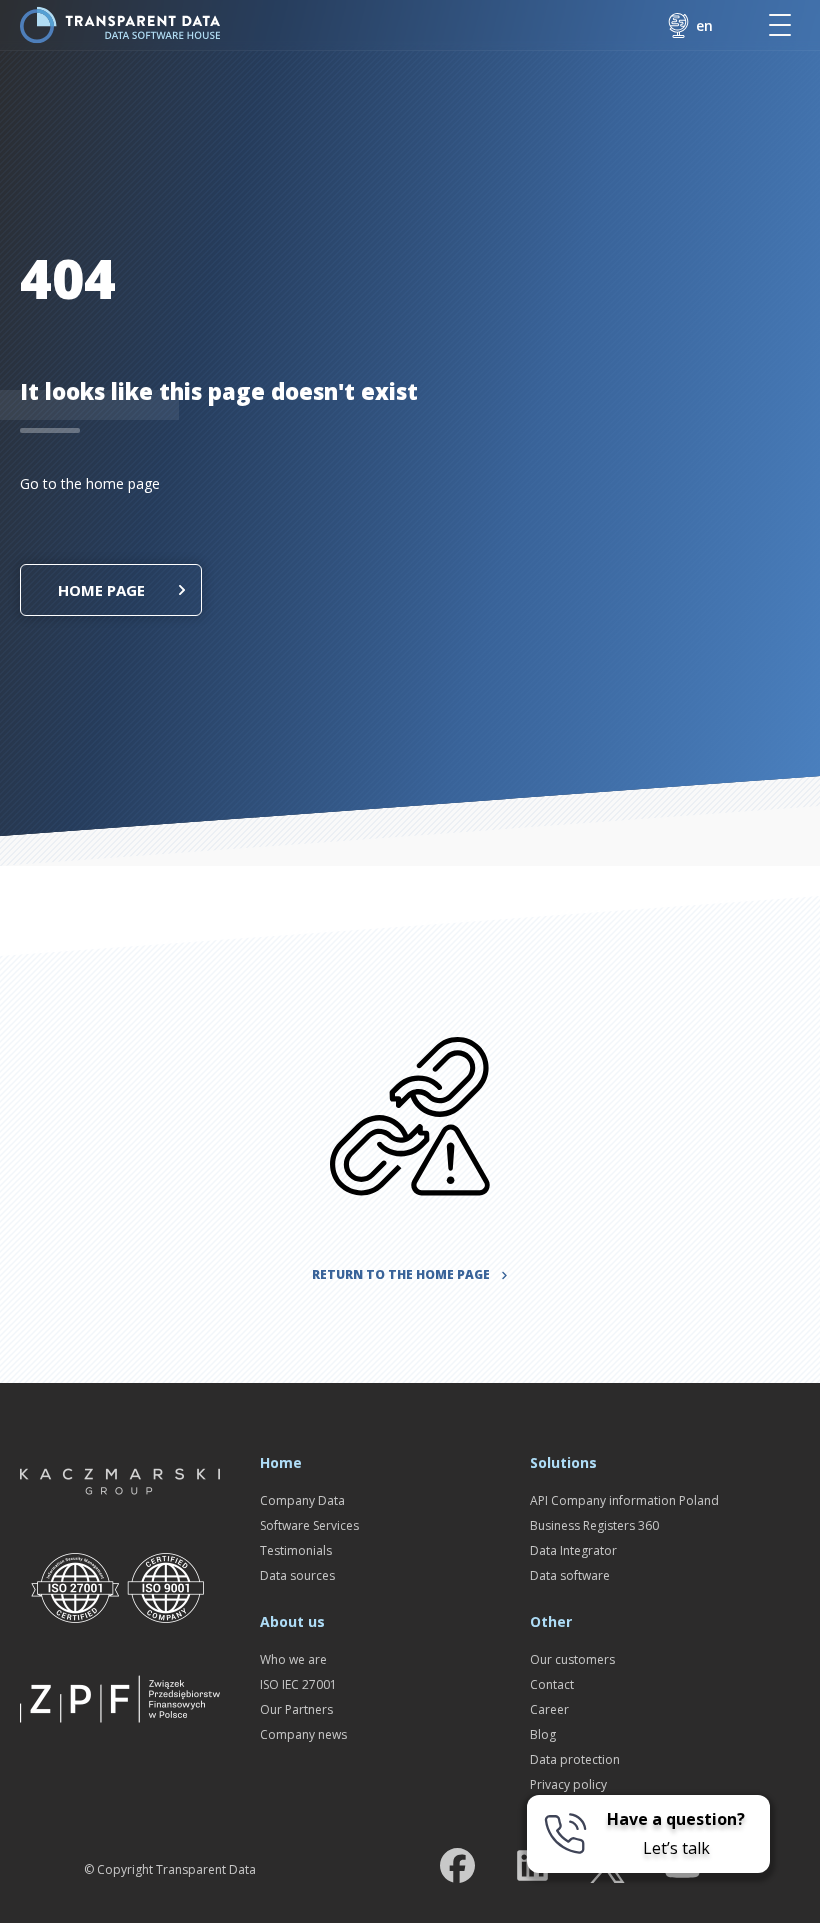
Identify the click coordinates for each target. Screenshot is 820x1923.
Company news (303, 1734)
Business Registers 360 (594, 1525)
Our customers (572, 1659)
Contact (552, 1684)
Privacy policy (568, 1784)
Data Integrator (573, 1550)
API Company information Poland (624, 1500)
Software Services (309, 1525)
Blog (543, 1734)
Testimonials (296, 1550)
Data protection (575, 1759)
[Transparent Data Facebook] (457, 1869)
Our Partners (296, 1709)
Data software (570, 1575)
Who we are (293, 1659)
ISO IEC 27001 (298, 1684)
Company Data (302, 1500)
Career (549, 1709)
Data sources (297, 1575)
